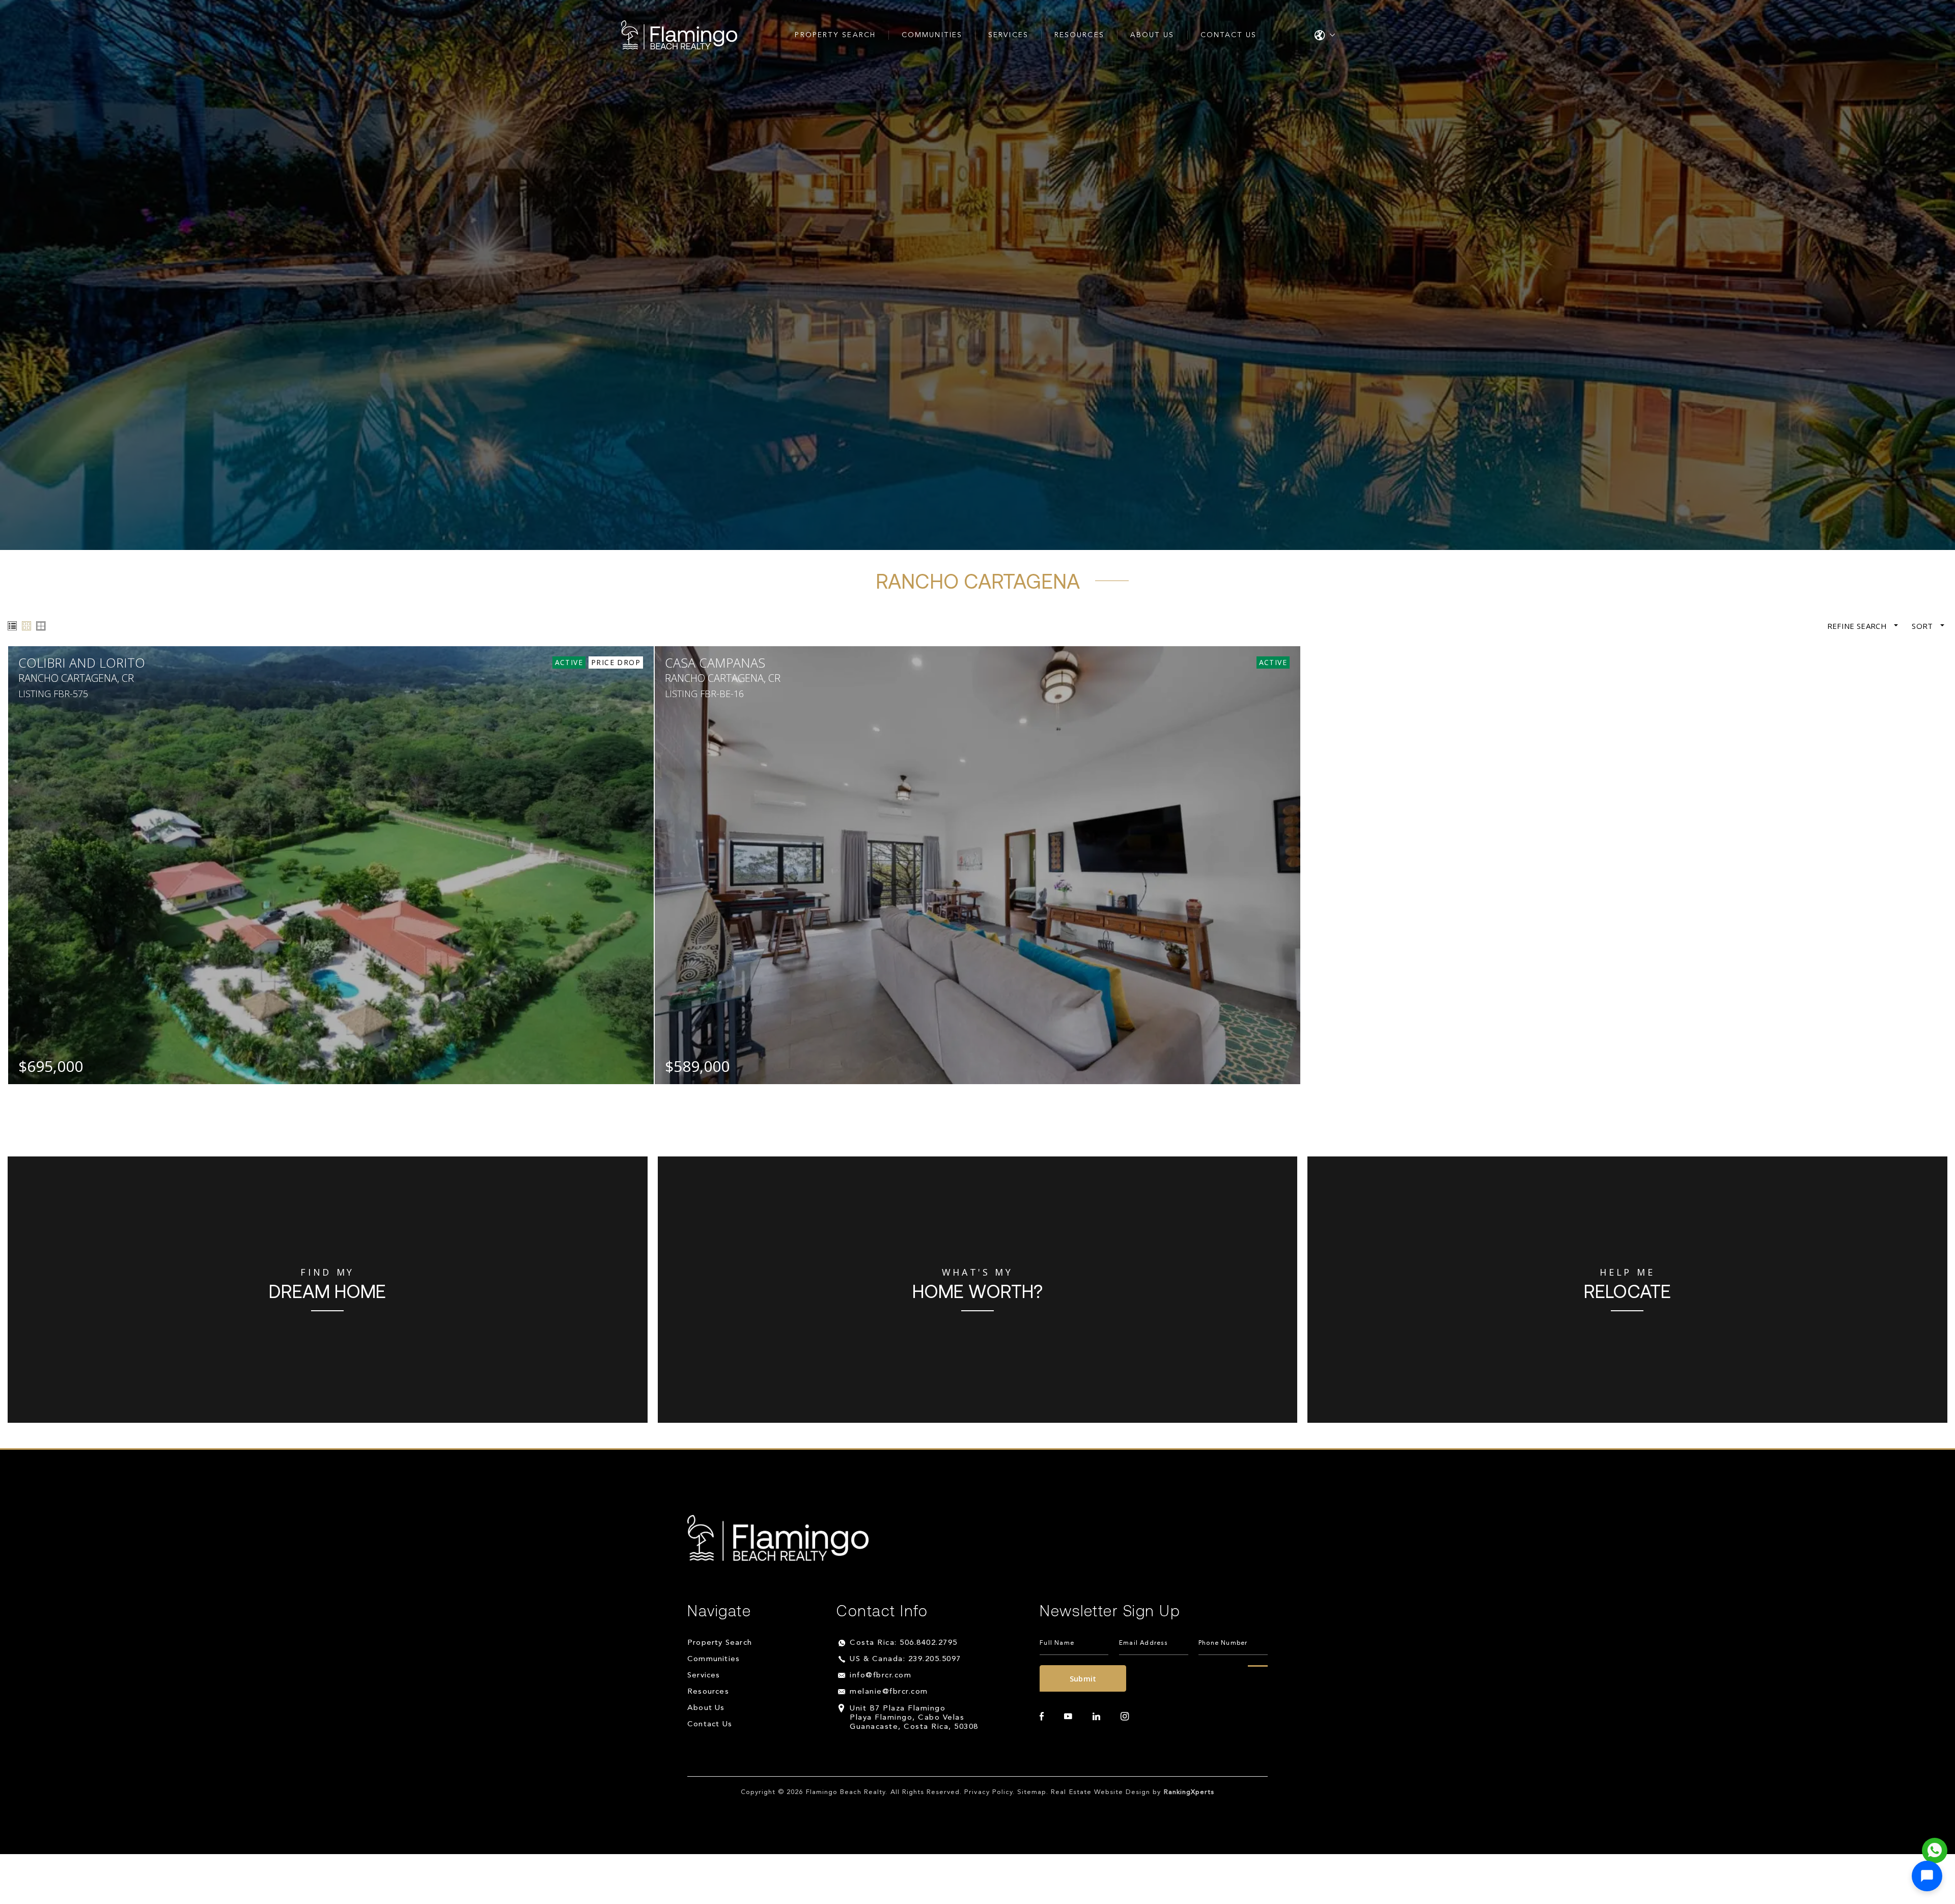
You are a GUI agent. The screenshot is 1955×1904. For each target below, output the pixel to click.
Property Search (835, 35)
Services (1008, 35)
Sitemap (1032, 1792)
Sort (1923, 626)
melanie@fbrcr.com (889, 1692)
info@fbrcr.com (881, 1676)
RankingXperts (1189, 1792)
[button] (1927, 1876)
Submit (1083, 1678)
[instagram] (1125, 1717)
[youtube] (1068, 1717)
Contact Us (1229, 35)
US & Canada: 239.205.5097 (905, 1659)
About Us (1152, 35)
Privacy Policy (988, 1792)
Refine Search (1858, 626)
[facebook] (1042, 1717)
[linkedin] (1096, 1717)
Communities (932, 35)
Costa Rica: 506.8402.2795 (904, 1643)
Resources (1079, 35)
